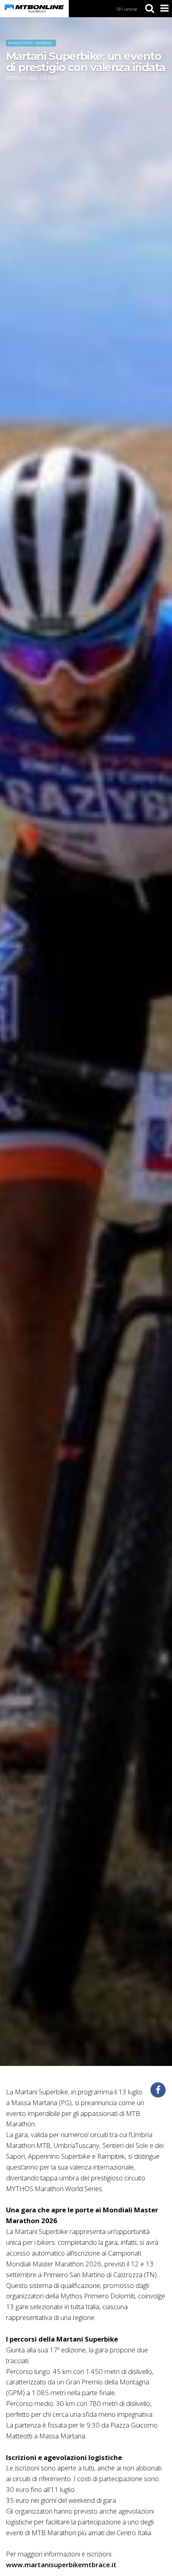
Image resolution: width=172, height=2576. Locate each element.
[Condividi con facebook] (158, 2090)
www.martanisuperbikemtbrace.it (61, 2565)
